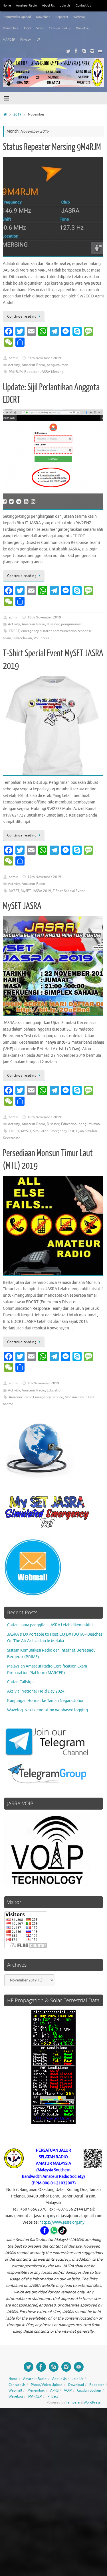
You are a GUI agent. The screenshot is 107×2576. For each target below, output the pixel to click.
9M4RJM (16, 372)
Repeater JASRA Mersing (44, 372)
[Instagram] (92, 51)
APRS (27, 28)
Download (43, 17)
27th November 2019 (44, 358)
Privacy (25, 40)
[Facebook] (76, 51)
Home (7, 5)
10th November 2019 (44, 1117)
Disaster (53, 624)
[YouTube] (100, 51)
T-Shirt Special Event (69, 891)
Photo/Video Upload (17, 17)
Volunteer (42, 638)
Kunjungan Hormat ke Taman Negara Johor (45, 1701)
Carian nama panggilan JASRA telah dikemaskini (50, 1625)
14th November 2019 (44, 877)
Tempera (73, 2402)
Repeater (62, 17)
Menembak (10, 28)
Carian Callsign (20, 1682)
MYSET (14, 891)
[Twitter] (68, 51)
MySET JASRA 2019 (36, 891)
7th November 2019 (43, 1383)
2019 (17, 114)
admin (14, 358)
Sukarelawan (22, 638)
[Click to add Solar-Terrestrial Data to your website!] (53, 2122)
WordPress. (92, 2402)
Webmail (79, 17)
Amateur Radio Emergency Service (36, 1397)
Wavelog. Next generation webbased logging (48, 1710)
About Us (48, 5)
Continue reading (22, 316)
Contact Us (83, 5)
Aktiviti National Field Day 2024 (36, 1691)
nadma (8, 1404)
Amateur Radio (26, 5)
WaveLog (83, 28)
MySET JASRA (22, 906)
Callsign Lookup (60, 28)
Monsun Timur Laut (80, 1397)
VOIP (40, 28)
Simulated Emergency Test (54, 1131)
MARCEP (9, 40)
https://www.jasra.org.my (62, 2222)
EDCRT (14, 631)
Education (69, 1124)
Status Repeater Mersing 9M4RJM (52, 147)
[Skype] (84, 51)
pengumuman (57, 365)
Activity (14, 365)
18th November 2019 (44, 617)
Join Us (65, 5)
